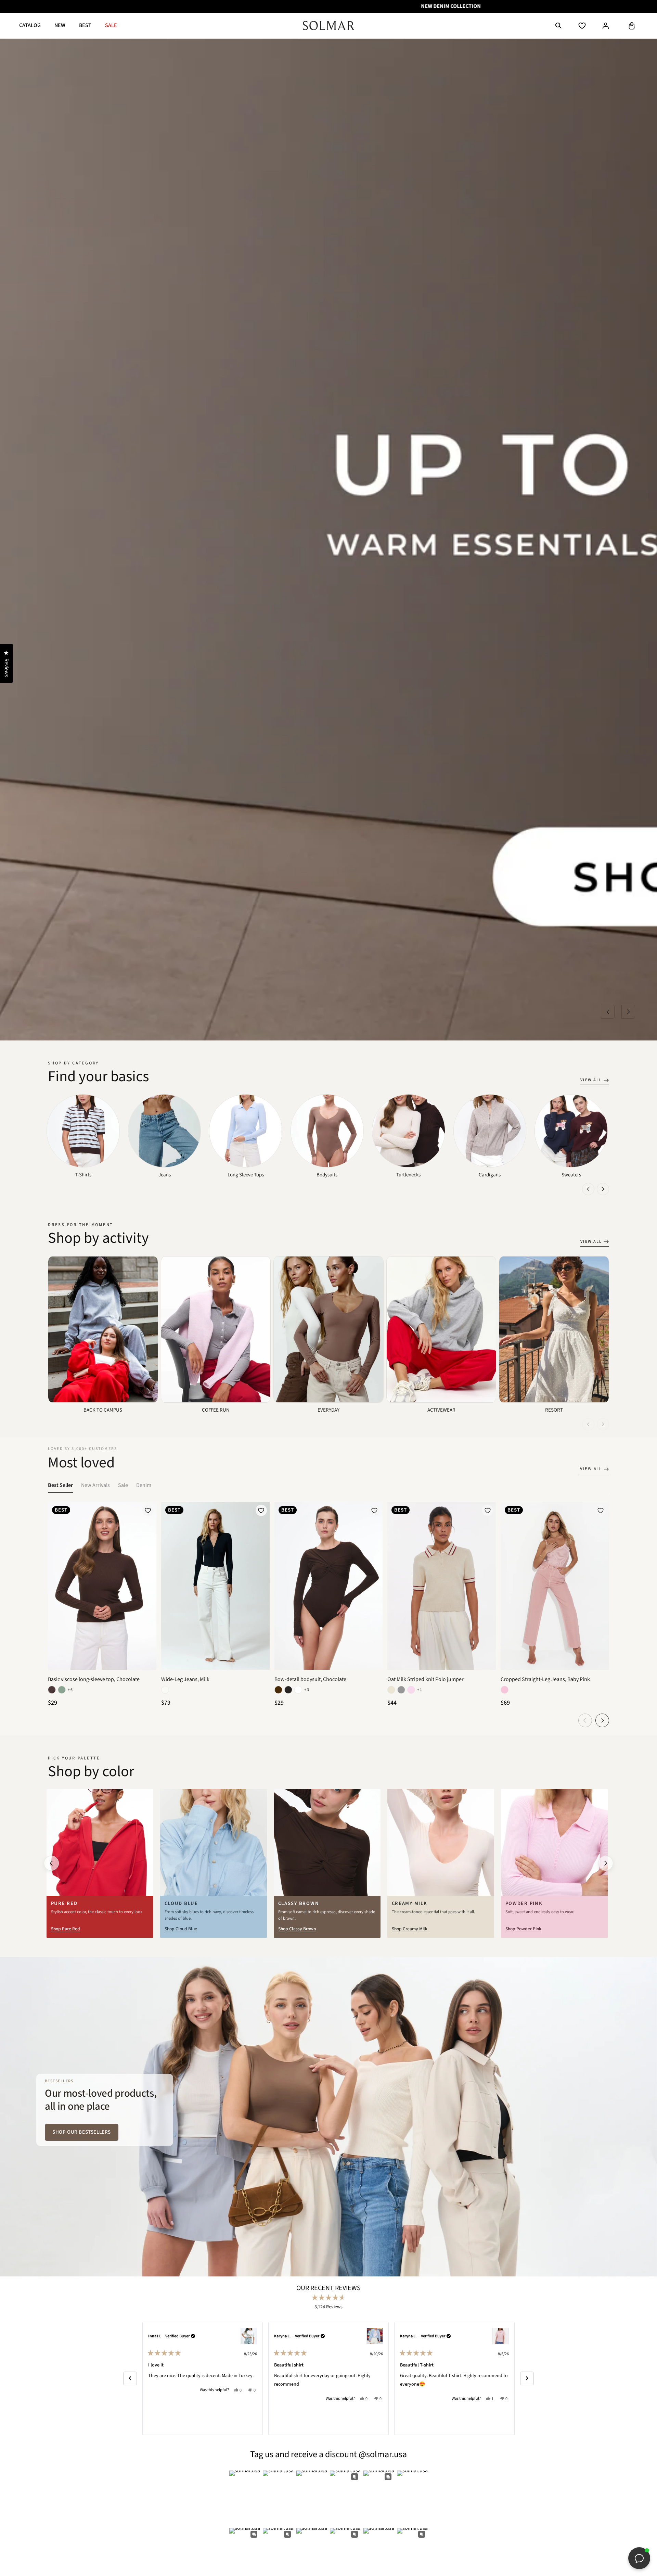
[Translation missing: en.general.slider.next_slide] (603, 1189)
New (60, 25)
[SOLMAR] (328, 26)
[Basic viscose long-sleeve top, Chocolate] (102, 1668)
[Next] (527, 2378)
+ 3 (307, 1690)
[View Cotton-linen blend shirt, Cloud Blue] (375, 2336)
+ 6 (70, 1690)
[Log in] (606, 26)
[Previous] (130, 2378)
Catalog (30, 25)
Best (85, 25)
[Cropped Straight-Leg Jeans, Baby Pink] (555, 1668)
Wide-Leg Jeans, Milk (185, 1680)
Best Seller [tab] (60, 1485)
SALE (111, 25)
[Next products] (602, 1720)
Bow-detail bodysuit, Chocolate (310, 1680)
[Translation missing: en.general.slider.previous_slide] (588, 1189)
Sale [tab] (123, 1485)
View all (591, 1080)
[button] (558, 26)
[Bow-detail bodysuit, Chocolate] (329, 1668)
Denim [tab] (144, 1485)
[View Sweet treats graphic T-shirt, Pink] (501, 2336)
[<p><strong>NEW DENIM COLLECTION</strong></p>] (328, 7)
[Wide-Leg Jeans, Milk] (215, 1668)
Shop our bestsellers (82, 2132)
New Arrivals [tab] (95, 1485)
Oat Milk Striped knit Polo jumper (426, 1680)
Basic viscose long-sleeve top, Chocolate (94, 1680)
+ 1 (420, 1690)
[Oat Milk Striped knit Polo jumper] (442, 1668)
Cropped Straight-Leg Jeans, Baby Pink (545, 1680)
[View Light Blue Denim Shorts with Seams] (249, 2336)
